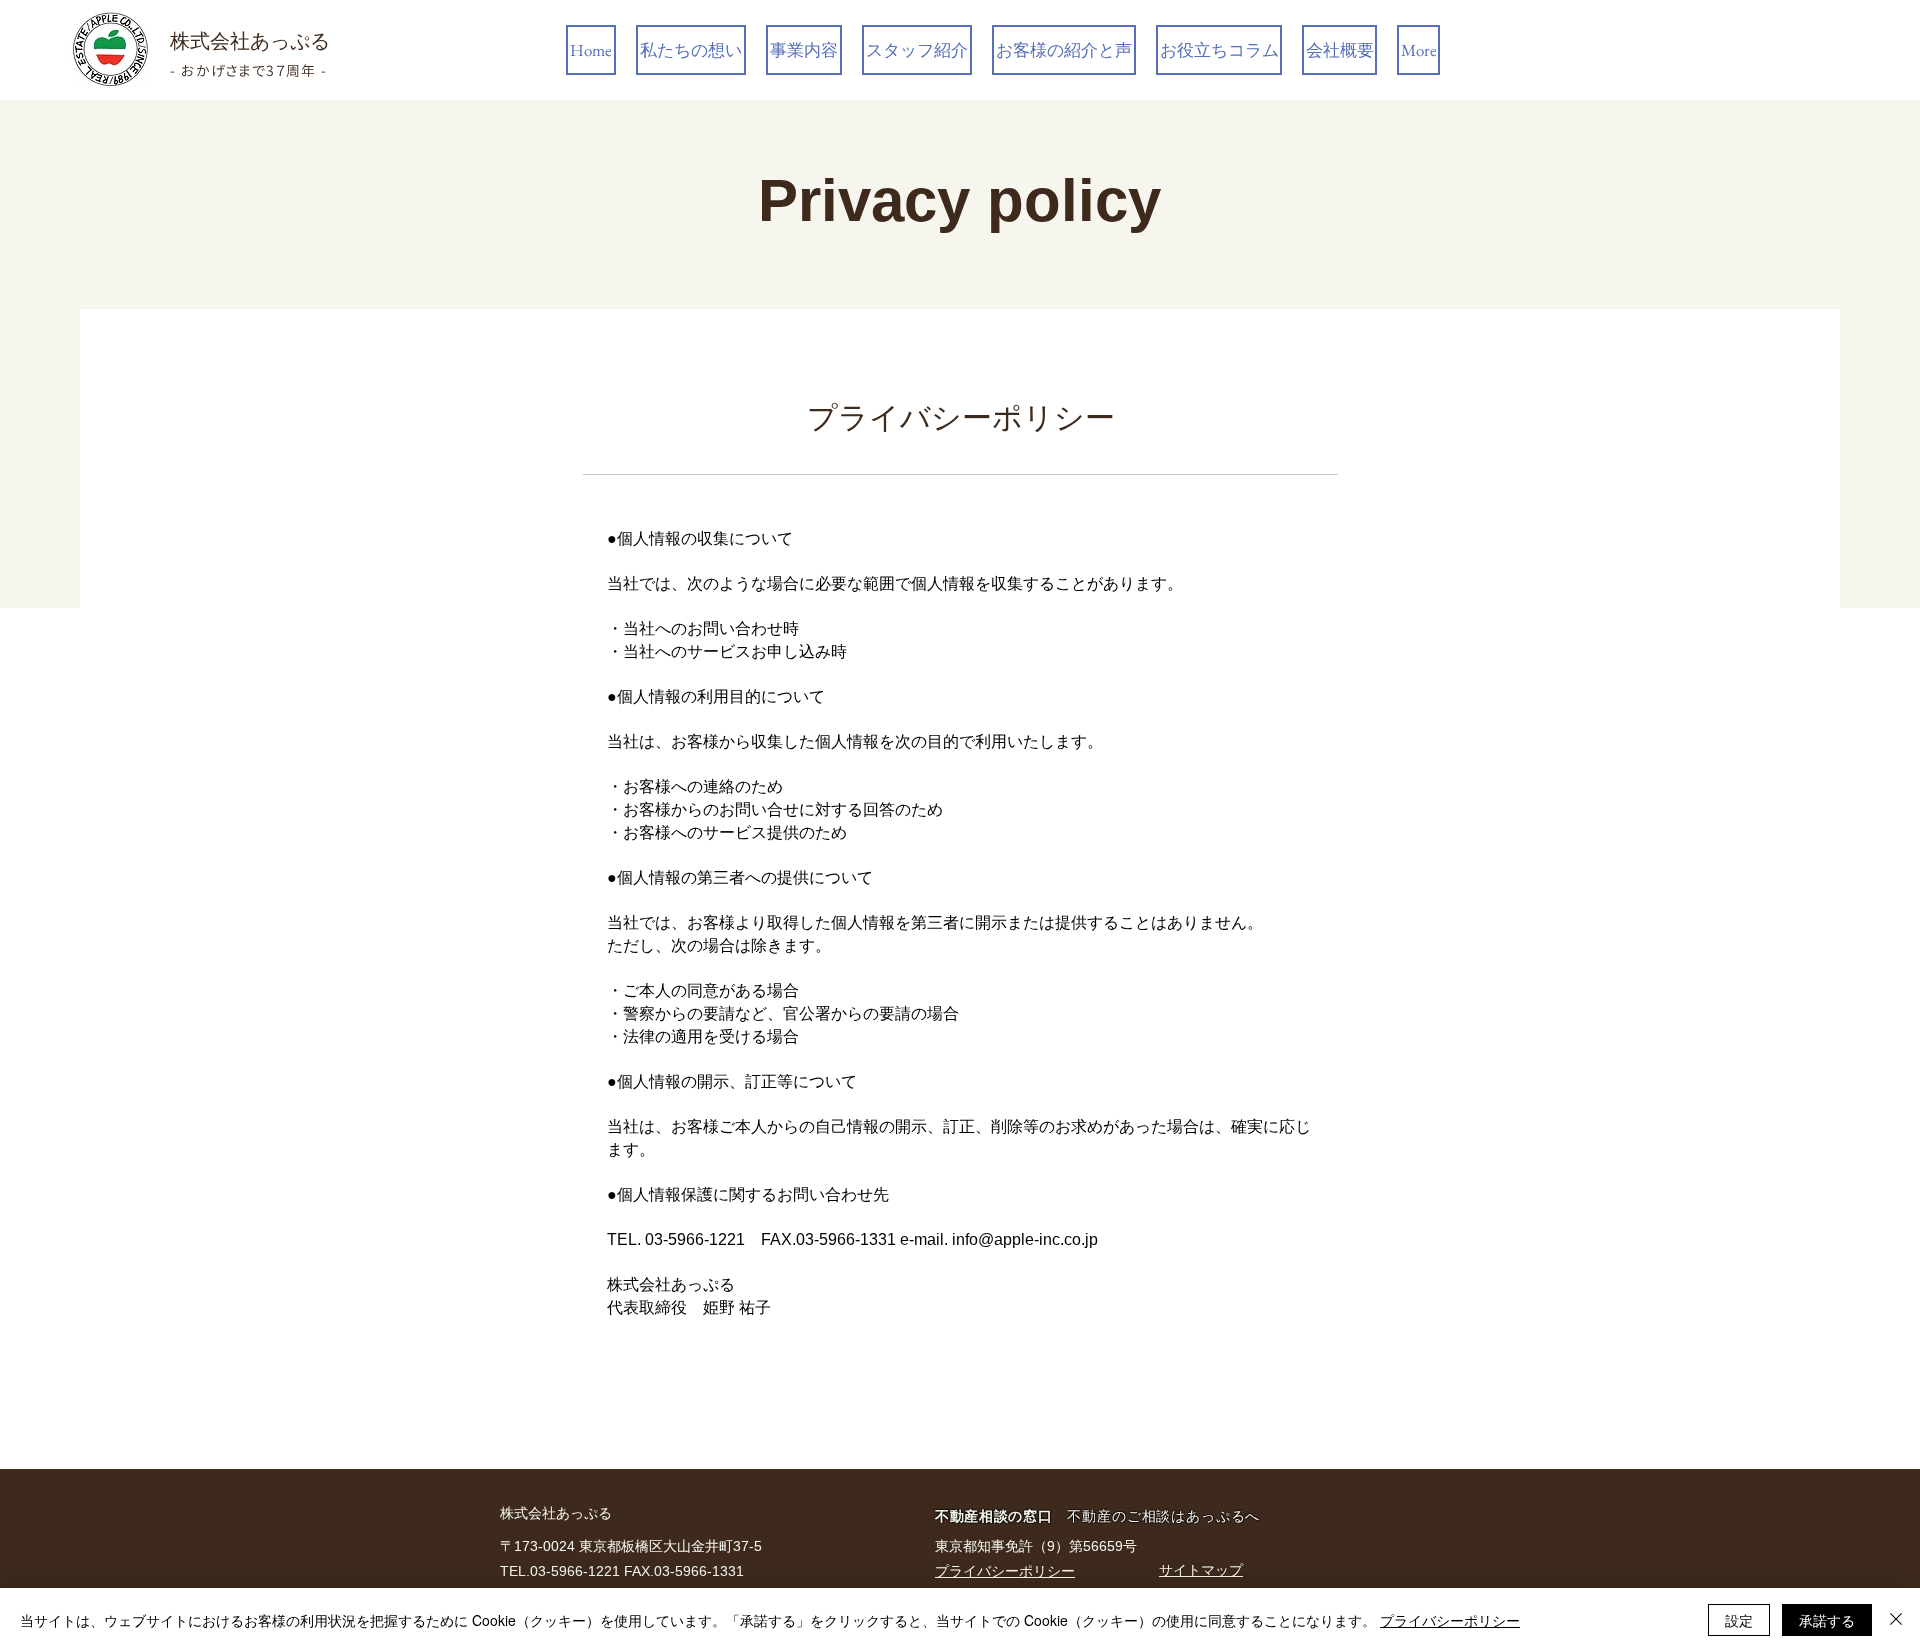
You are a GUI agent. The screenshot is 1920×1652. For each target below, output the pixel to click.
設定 (1739, 1620)
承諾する (1827, 1620)
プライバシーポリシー (1450, 1620)
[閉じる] (1896, 1620)
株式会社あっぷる (250, 41)
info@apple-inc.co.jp (1025, 1239)
